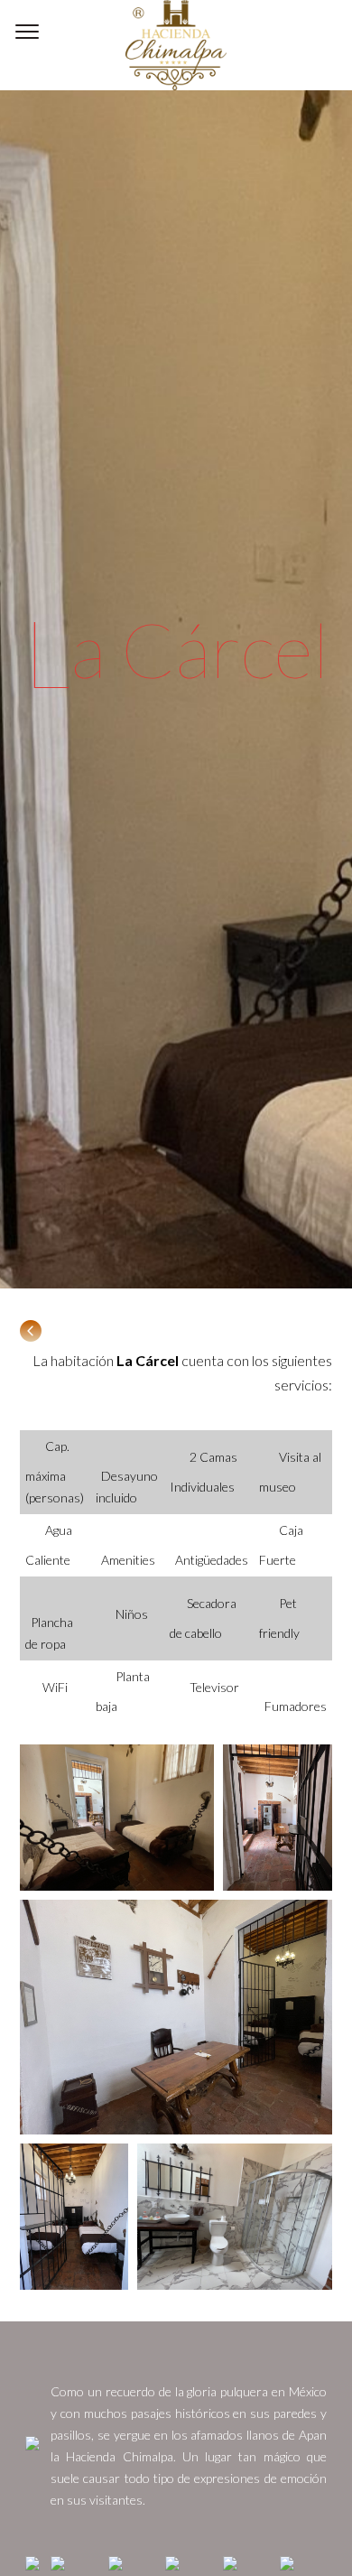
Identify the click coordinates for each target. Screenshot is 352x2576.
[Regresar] (31, 1337)
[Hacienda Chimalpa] (176, 45)
